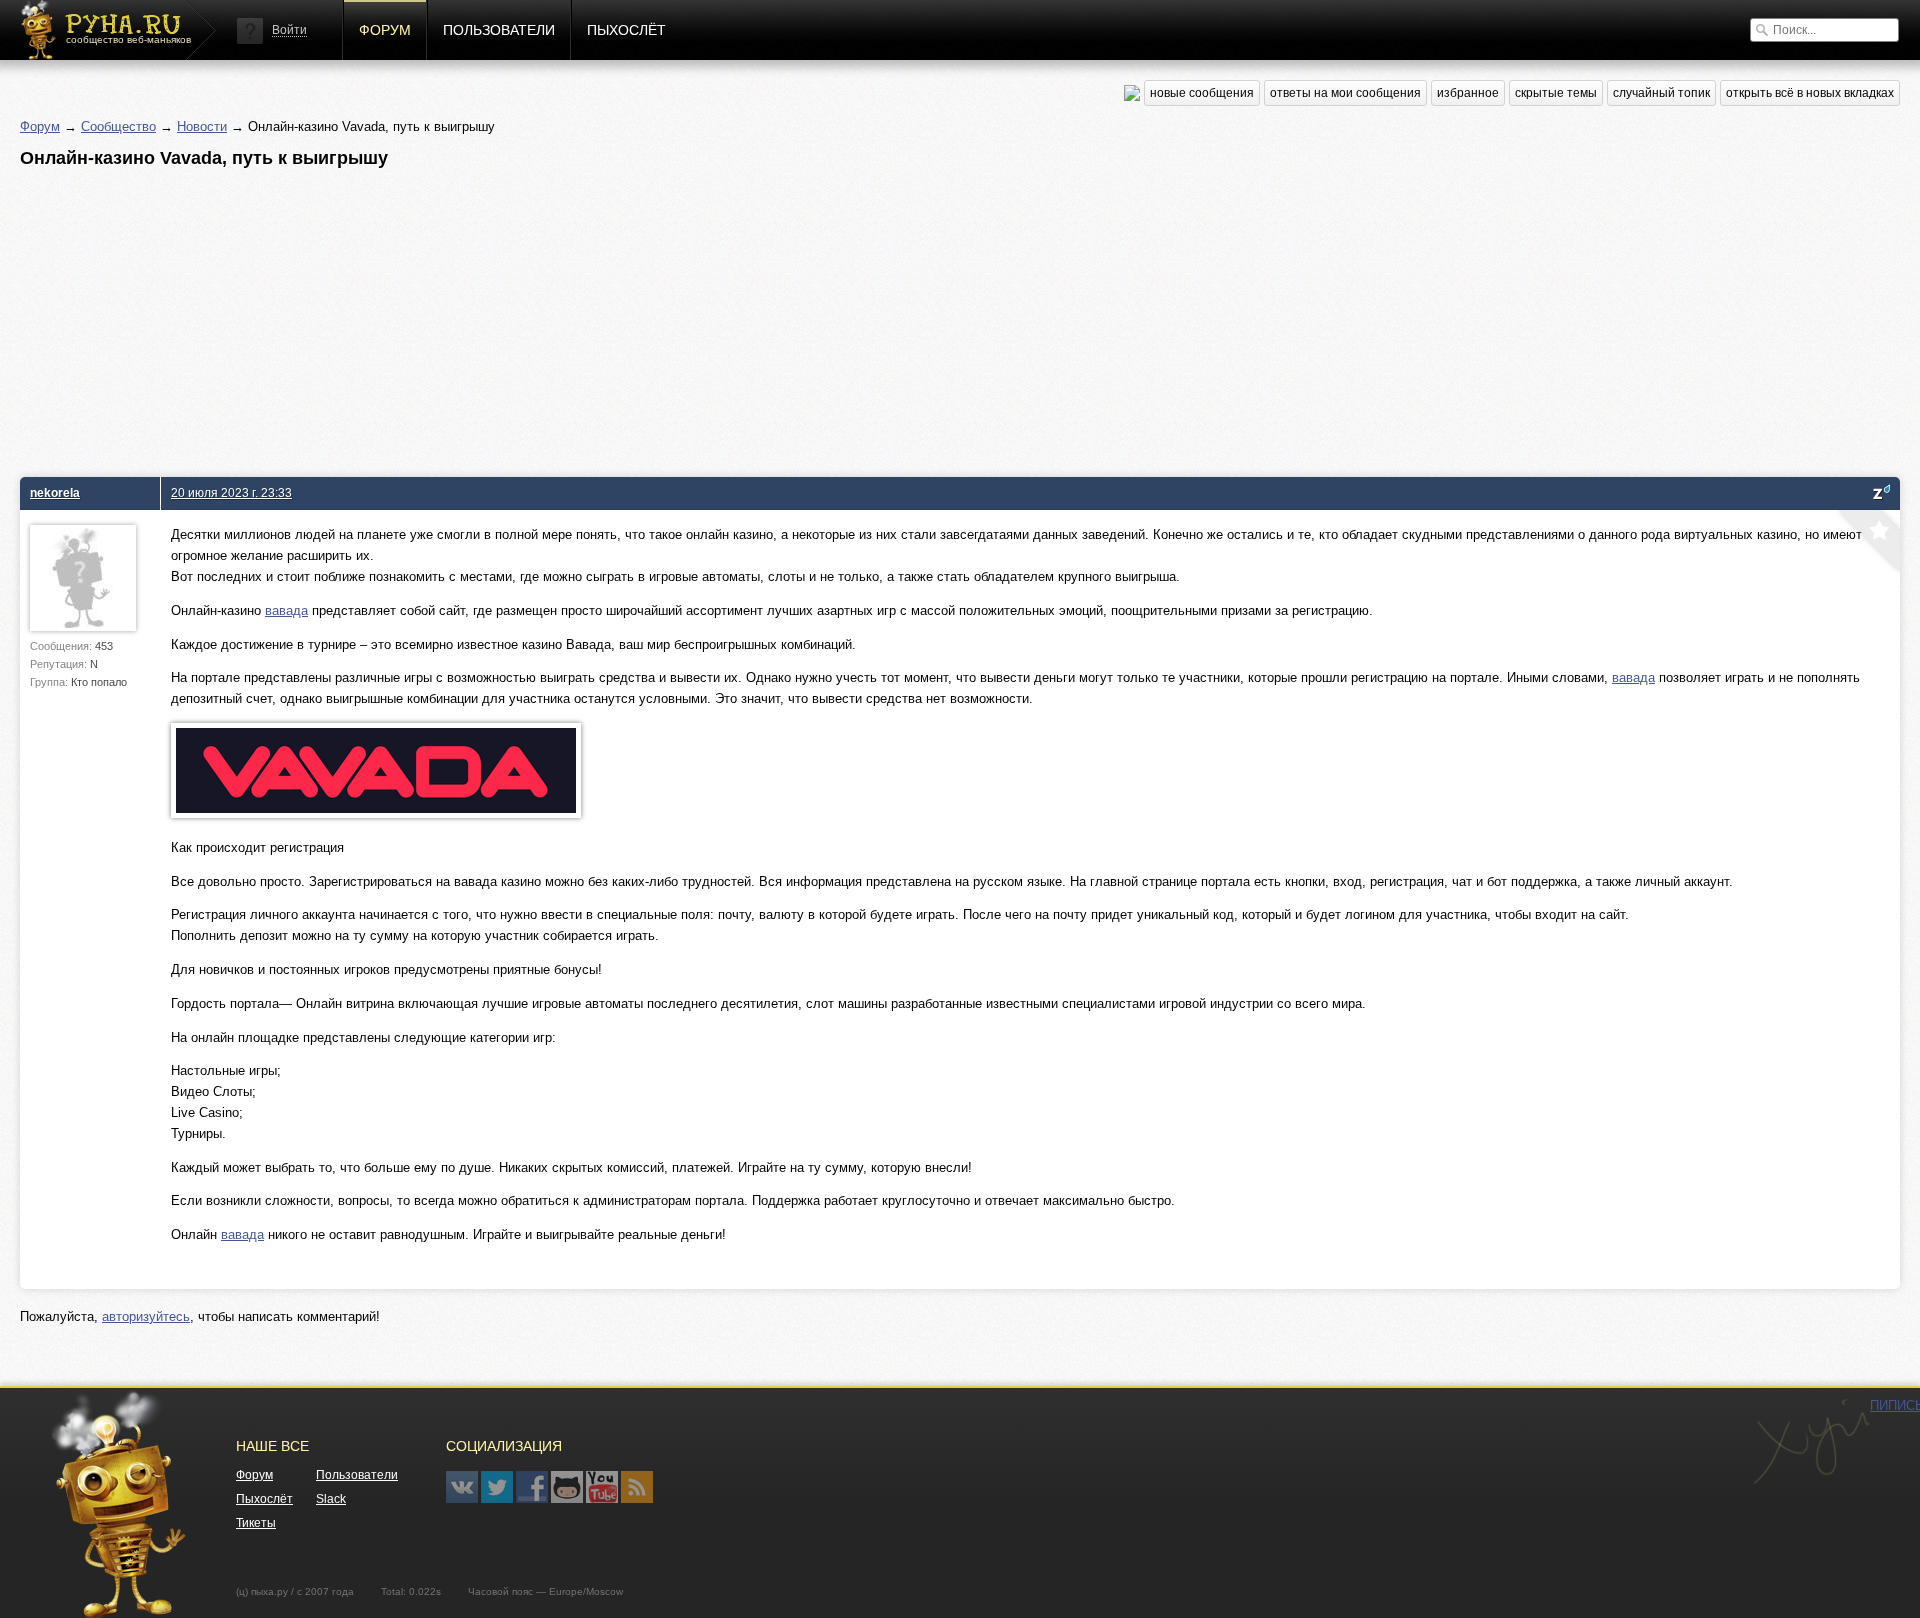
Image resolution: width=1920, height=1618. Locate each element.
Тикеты (256, 1523)
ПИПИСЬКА (1811, 1442)
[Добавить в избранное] (1867, 543)
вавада (286, 610)
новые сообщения (1202, 93)
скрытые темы (1556, 93)
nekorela (55, 492)
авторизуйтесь (146, 1316)
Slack (331, 1499)
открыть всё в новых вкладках (1810, 93)
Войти (289, 30)
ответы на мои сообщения (1345, 93)
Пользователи (499, 30)
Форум (385, 30)
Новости (202, 126)
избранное (1468, 93)
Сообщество (118, 126)
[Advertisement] (620, 317)
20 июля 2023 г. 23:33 (231, 492)
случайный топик (1661, 93)
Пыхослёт (626, 30)
